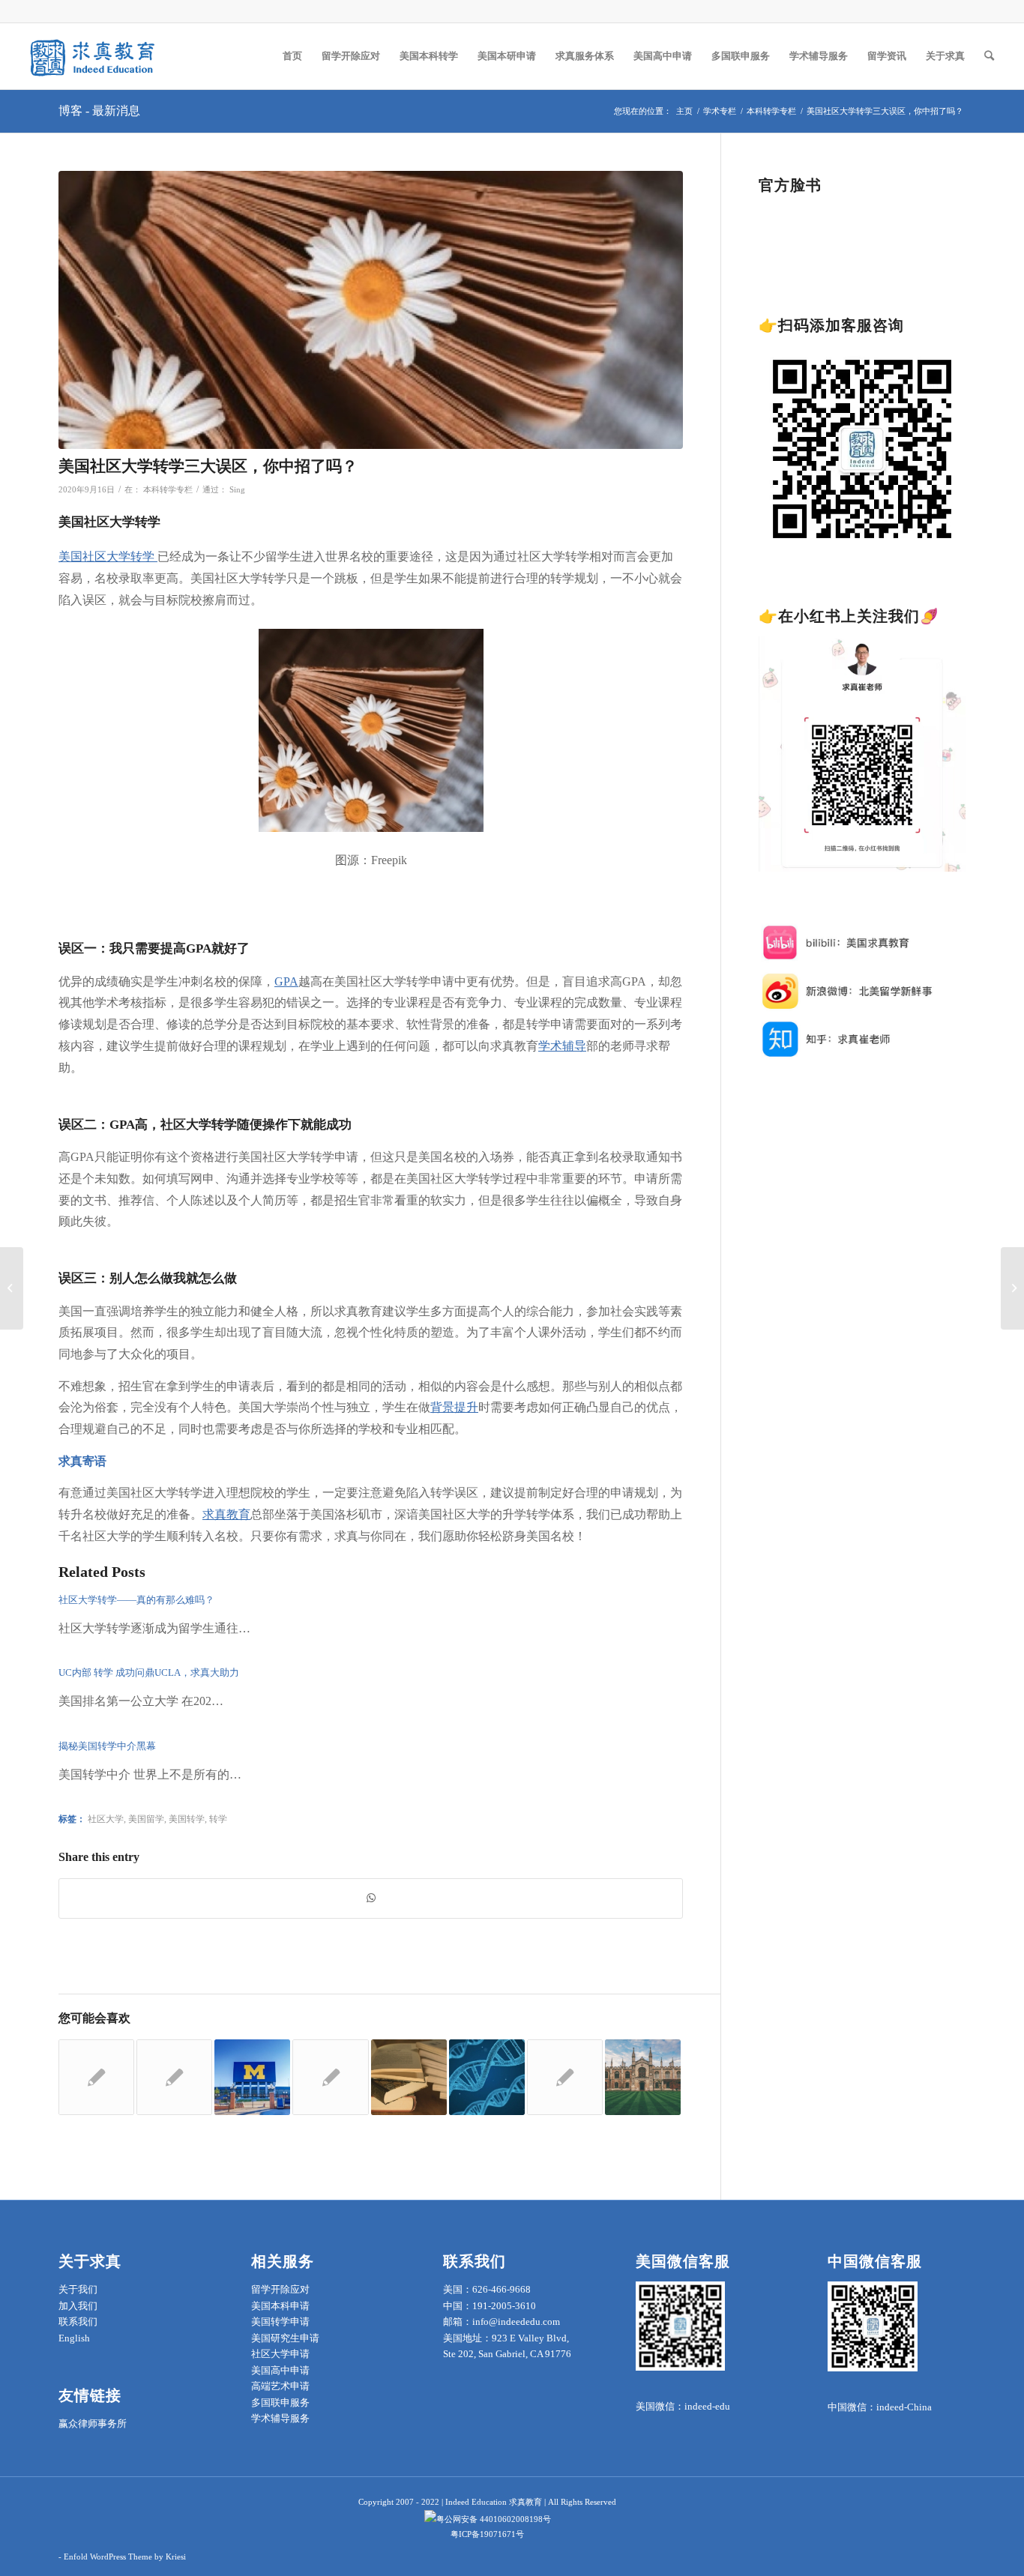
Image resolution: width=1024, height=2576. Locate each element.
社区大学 (106, 1819)
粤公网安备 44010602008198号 (494, 2519)
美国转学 (187, 1819)
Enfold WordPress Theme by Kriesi (125, 2557)
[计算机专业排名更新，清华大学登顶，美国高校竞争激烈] (174, 2077)
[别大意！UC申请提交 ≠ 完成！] (330, 2077)
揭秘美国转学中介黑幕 (107, 1746)
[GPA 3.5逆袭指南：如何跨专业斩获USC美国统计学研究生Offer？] (565, 2077)
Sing (237, 490)
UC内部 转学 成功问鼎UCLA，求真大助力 (149, 1672)
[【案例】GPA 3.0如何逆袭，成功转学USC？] (409, 2077)
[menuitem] (292, 56)
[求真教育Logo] (94, 56)
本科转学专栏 (168, 490)
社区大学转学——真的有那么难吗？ (136, 1600)
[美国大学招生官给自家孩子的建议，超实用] (643, 2077)
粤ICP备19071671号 (487, 2534)
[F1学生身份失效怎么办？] (1012, 1288)
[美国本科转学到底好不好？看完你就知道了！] (12, 1288)
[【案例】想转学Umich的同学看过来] (252, 2077)
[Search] (989, 56)
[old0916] (371, 310)
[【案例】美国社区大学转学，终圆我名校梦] (96, 2077)
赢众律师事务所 (93, 2423)
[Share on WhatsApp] (371, 1898)
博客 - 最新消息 (99, 111)
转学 (218, 1819)
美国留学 (146, 1819)
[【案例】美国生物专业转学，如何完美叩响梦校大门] (487, 2077)
